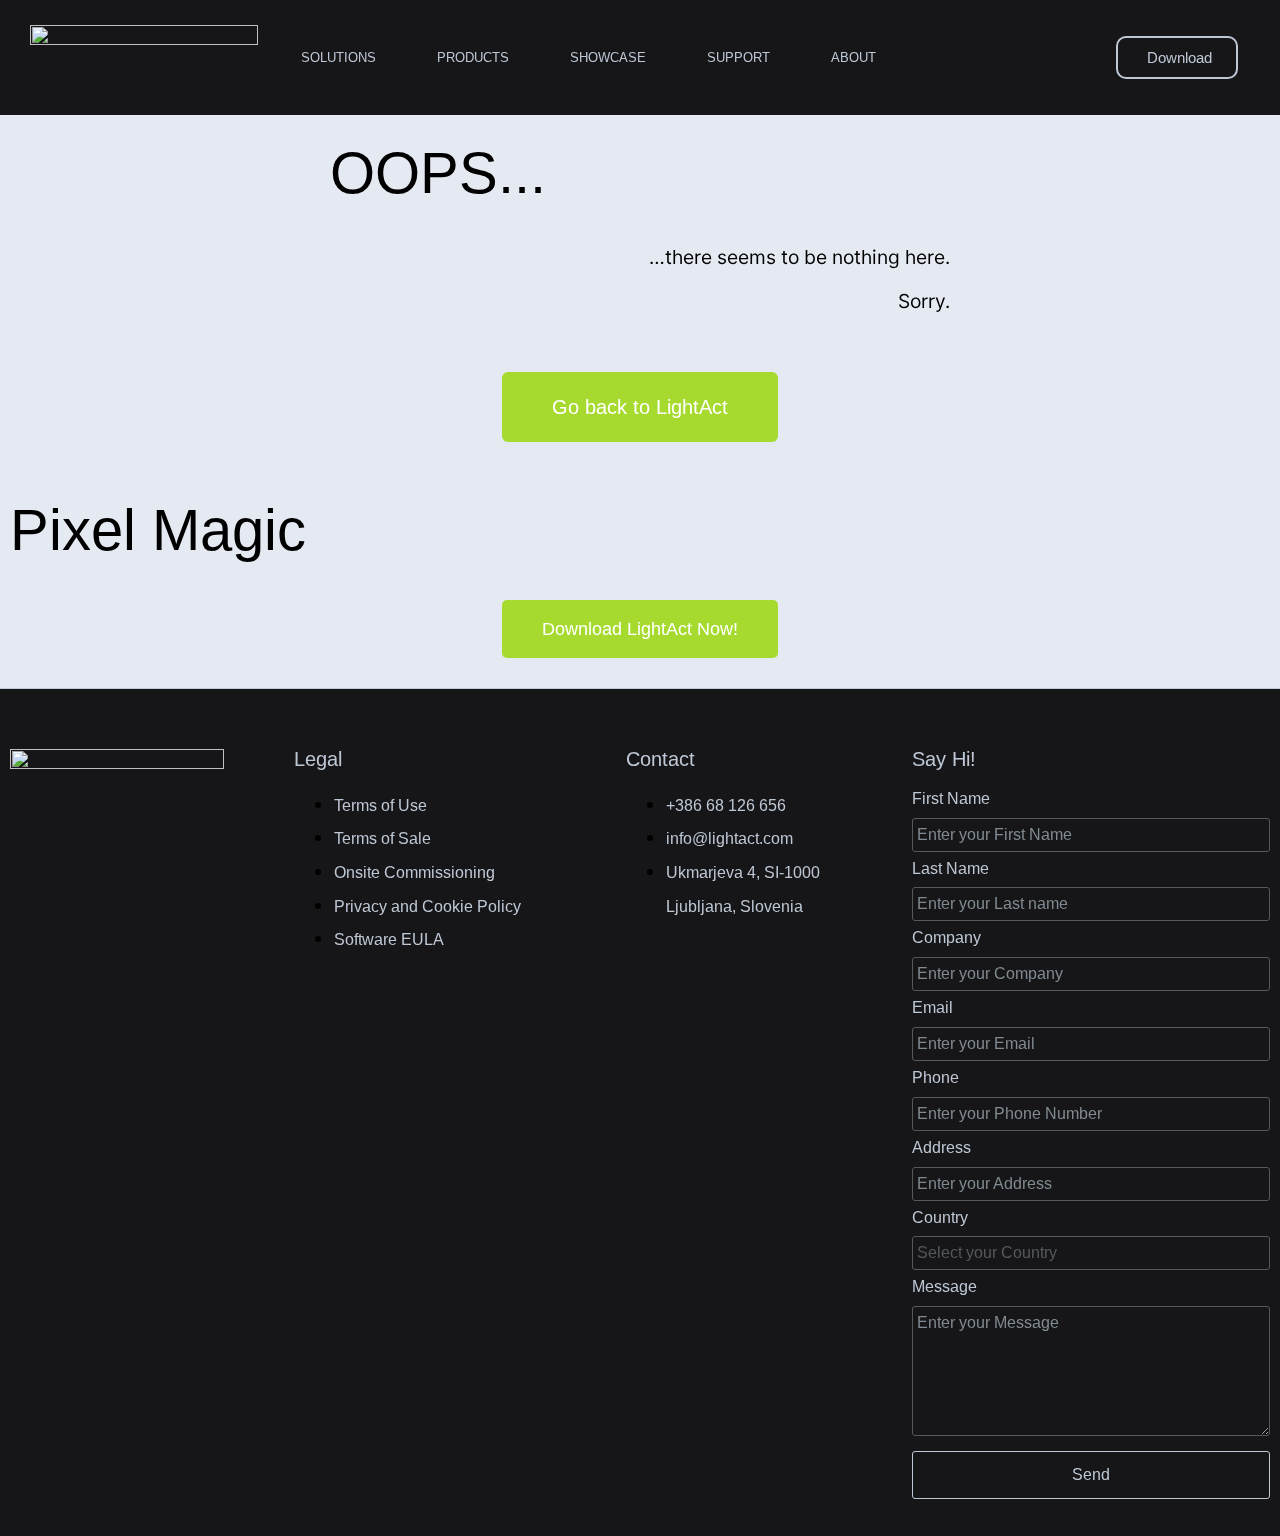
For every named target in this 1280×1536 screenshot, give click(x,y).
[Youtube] (225, 838)
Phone (935, 1077)
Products (473, 57)
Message (944, 1286)
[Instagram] (176, 838)
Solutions (338, 57)
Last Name (950, 868)
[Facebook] (31, 838)
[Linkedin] (79, 838)
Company (946, 937)
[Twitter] (128, 838)
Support (738, 57)
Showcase (608, 57)
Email (932, 1007)
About (853, 57)
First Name (951, 798)
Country (940, 1217)
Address (941, 1147)
